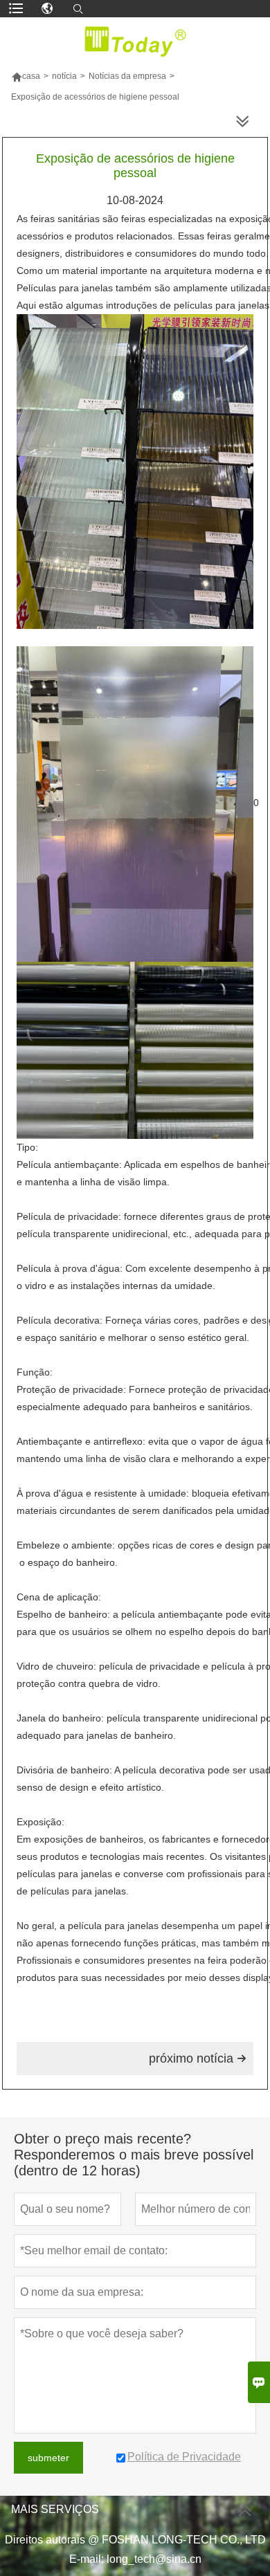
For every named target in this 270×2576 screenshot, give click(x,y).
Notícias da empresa (127, 76)
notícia (64, 76)
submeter (48, 2458)
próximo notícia (198, 2058)
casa (26, 76)
